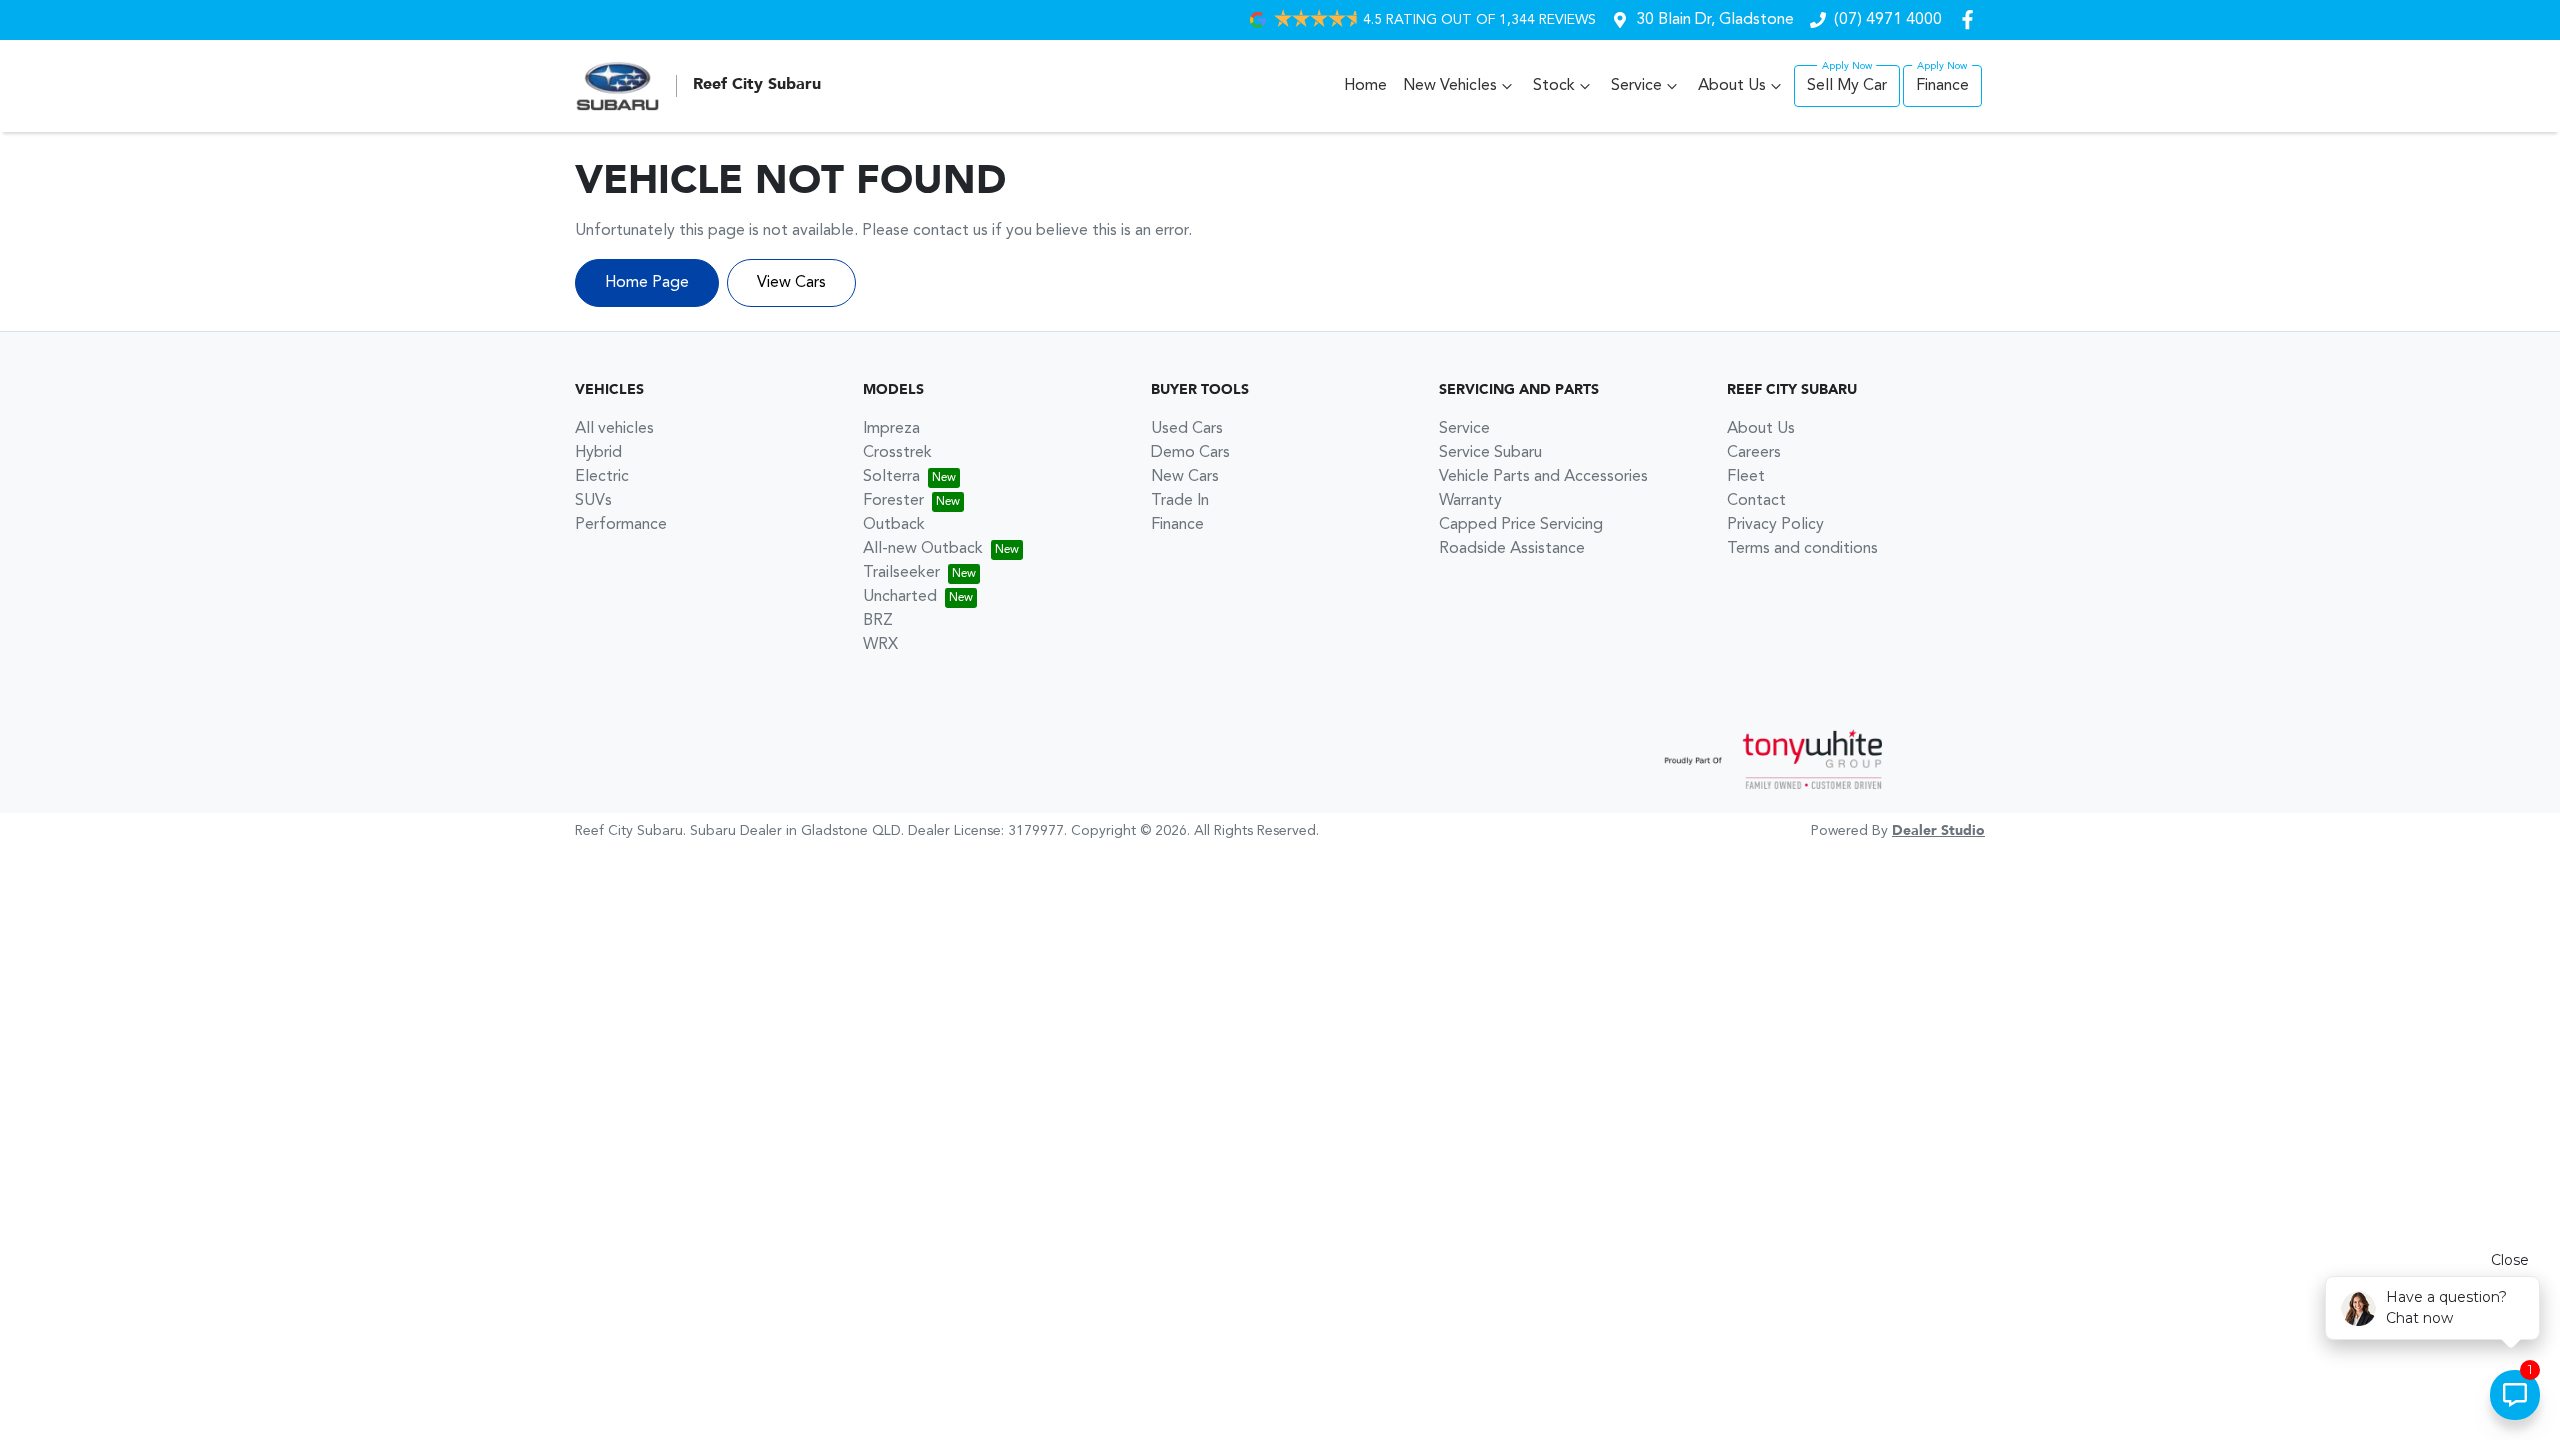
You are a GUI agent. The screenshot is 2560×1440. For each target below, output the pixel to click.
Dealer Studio (1938, 831)
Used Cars (1187, 429)
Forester (893, 501)
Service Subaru (1490, 453)
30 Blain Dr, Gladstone (1715, 20)
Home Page (647, 283)
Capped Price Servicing (1521, 525)
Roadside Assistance (1512, 549)
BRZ (878, 621)
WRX (880, 645)
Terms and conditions (1802, 549)
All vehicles (614, 429)
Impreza (891, 429)
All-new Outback (923, 549)
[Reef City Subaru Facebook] (1971, 19)
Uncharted (900, 597)
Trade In (1180, 501)
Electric (602, 477)
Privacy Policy (1775, 525)
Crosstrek (897, 453)
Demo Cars (1190, 453)
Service (1636, 86)
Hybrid (598, 453)
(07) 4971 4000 (1888, 20)
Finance (1942, 86)
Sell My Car (1847, 86)
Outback (894, 525)
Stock (1554, 86)
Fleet (1746, 477)
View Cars (791, 283)
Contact (1756, 501)
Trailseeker (901, 573)
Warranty (1470, 501)
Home (1365, 86)
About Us (1732, 86)
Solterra (891, 477)
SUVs (593, 501)
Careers (1754, 453)
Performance (621, 525)
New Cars (1185, 477)
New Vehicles (1450, 86)
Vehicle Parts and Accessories (1543, 477)
